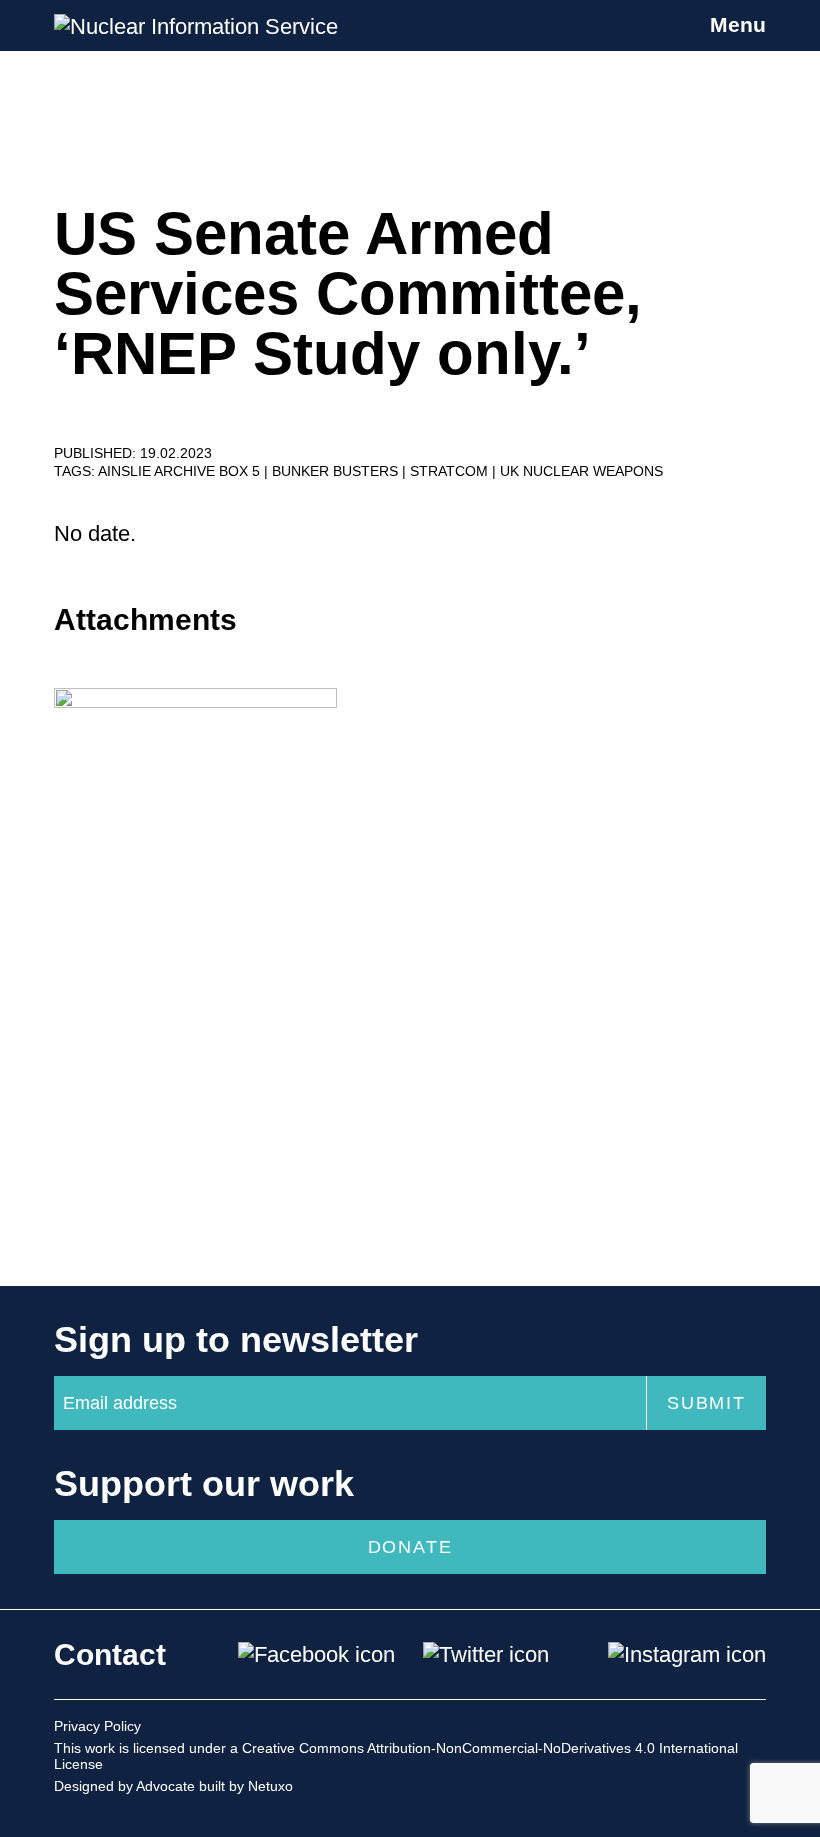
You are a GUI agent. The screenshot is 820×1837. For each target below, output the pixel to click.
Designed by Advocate (124, 1786)
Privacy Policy (97, 1726)
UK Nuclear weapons (581, 471)
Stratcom (451, 471)
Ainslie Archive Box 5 (181, 471)
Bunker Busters (337, 471)
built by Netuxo (246, 1786)
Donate (410, 1547)
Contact (110, 1654)
